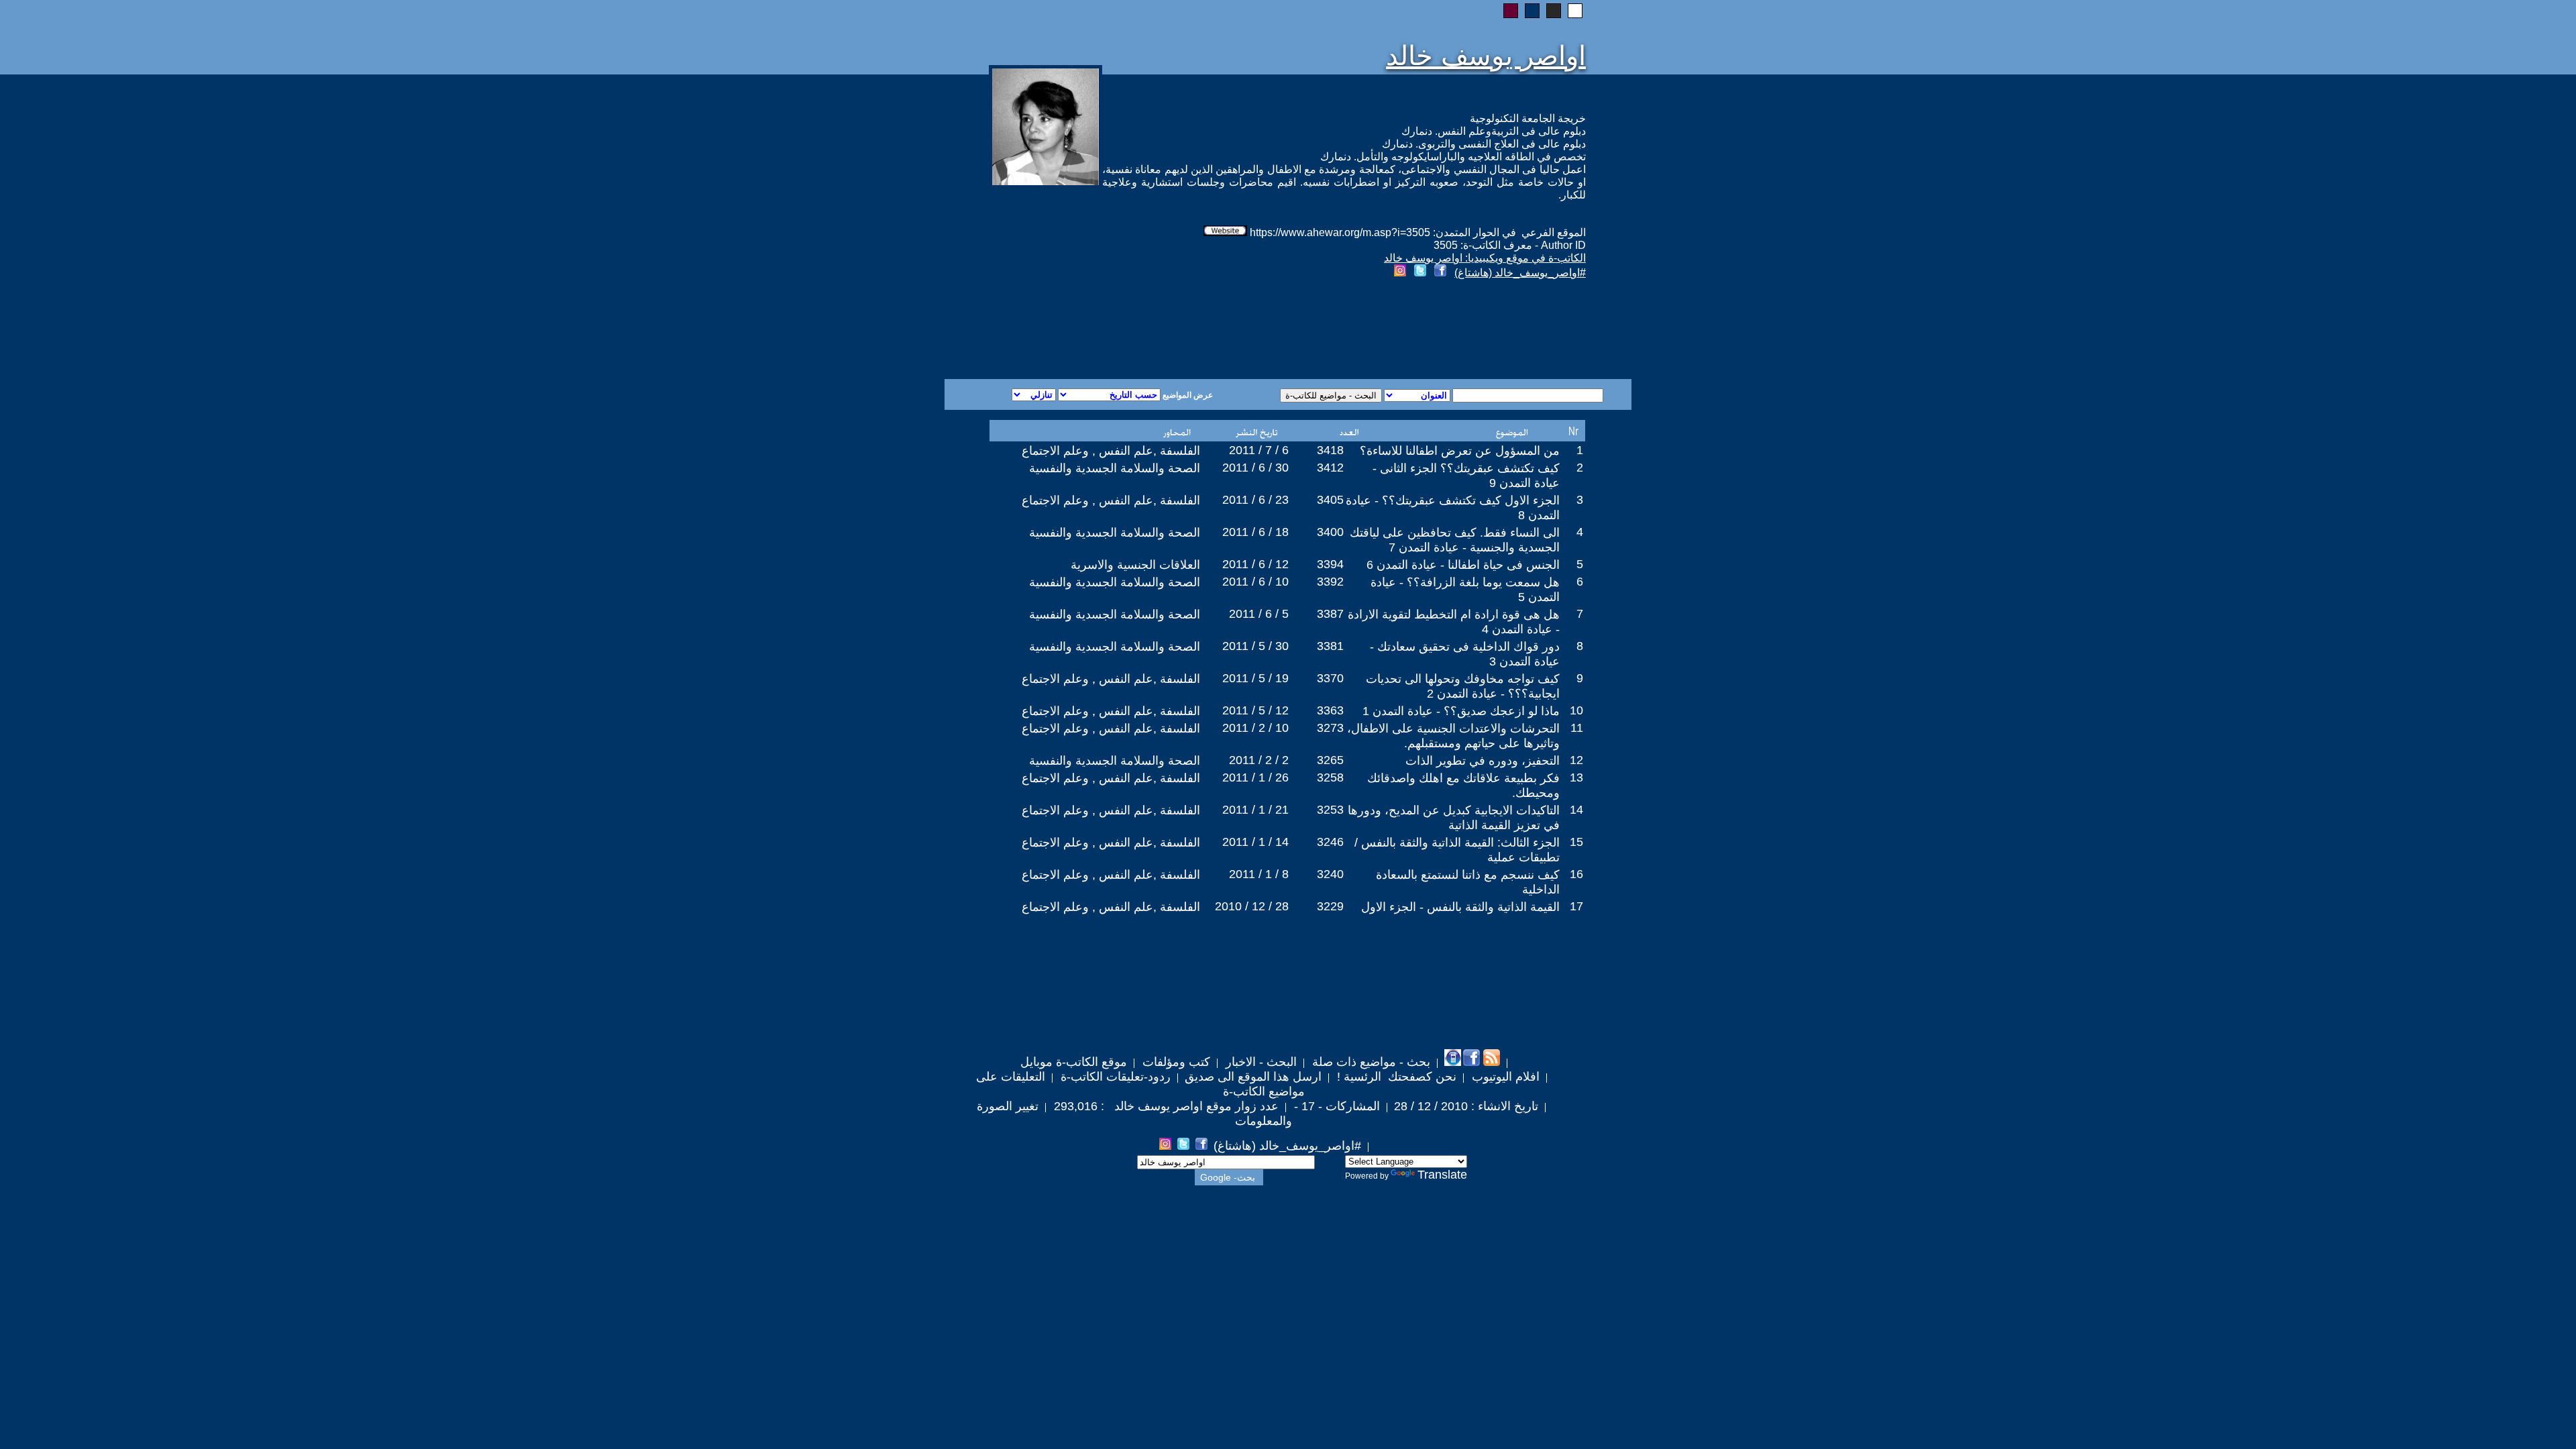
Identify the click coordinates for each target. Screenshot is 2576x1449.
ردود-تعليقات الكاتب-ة (1114, 1077)
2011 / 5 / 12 (1255, 710)
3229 (1330, 906)
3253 (1330, 810)
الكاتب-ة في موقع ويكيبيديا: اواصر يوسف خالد (1485, 258)
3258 (1330, 777)
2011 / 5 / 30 (1255, 646)
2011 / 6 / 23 (1255, 500)
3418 (1330, 450)
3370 (1330, 678)
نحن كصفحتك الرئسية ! (1395, 1077)
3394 (1330, 564)
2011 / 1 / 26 (1255, 777)
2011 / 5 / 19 (1255, 678)
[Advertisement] (1126, 331)
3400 (1330, 532)
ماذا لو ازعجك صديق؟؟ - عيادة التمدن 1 (1461, 711)
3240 (1330, 874)
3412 (1330, 468)
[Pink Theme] (1511, 11)
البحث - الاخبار (1259, 1062)
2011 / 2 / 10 (1255, 728)
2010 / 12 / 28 (1252, 906)
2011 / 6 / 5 (1259, 614)
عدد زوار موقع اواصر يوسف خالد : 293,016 (1165, 1106)
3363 (1330, 710)
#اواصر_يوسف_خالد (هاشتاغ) (1520, 273)
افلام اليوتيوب (1504, 1077)
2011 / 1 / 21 (1255, 810)
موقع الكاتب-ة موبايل (1074, 1062)
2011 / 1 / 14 (1255, 842)
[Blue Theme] (1532, 11)
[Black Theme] (1554, 11)
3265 (1330, 760)
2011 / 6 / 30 (1255, 468)
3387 (1330, 614)
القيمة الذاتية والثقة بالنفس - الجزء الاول (1460, 907)
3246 (1330, 842)
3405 (1330, 500)
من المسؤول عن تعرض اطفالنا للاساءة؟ (1460, 451)
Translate (1442, 1175)
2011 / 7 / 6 (1259, 450)
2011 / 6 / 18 (1255, 532)
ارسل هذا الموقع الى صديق (1253, 1077)
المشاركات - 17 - (1335, 1106)
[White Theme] (1575, 11)
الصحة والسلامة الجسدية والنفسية (1115, 468)
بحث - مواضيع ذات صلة (1370, 1062)
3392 (1330, 582)
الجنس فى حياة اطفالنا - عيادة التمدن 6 (1463, 565)
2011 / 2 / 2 (1259, 760)
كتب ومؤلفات (1175, 1062)
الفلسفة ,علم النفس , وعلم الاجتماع (1111, 451)
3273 (1330, 728)
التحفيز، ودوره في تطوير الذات (1483, 761)
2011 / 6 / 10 (1255, 582)
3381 (1330, 646)
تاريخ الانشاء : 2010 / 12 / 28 (1466, 1106)
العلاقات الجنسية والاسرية (1135, 565)
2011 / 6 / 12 (1255, 564)
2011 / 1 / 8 (1259, 874)
